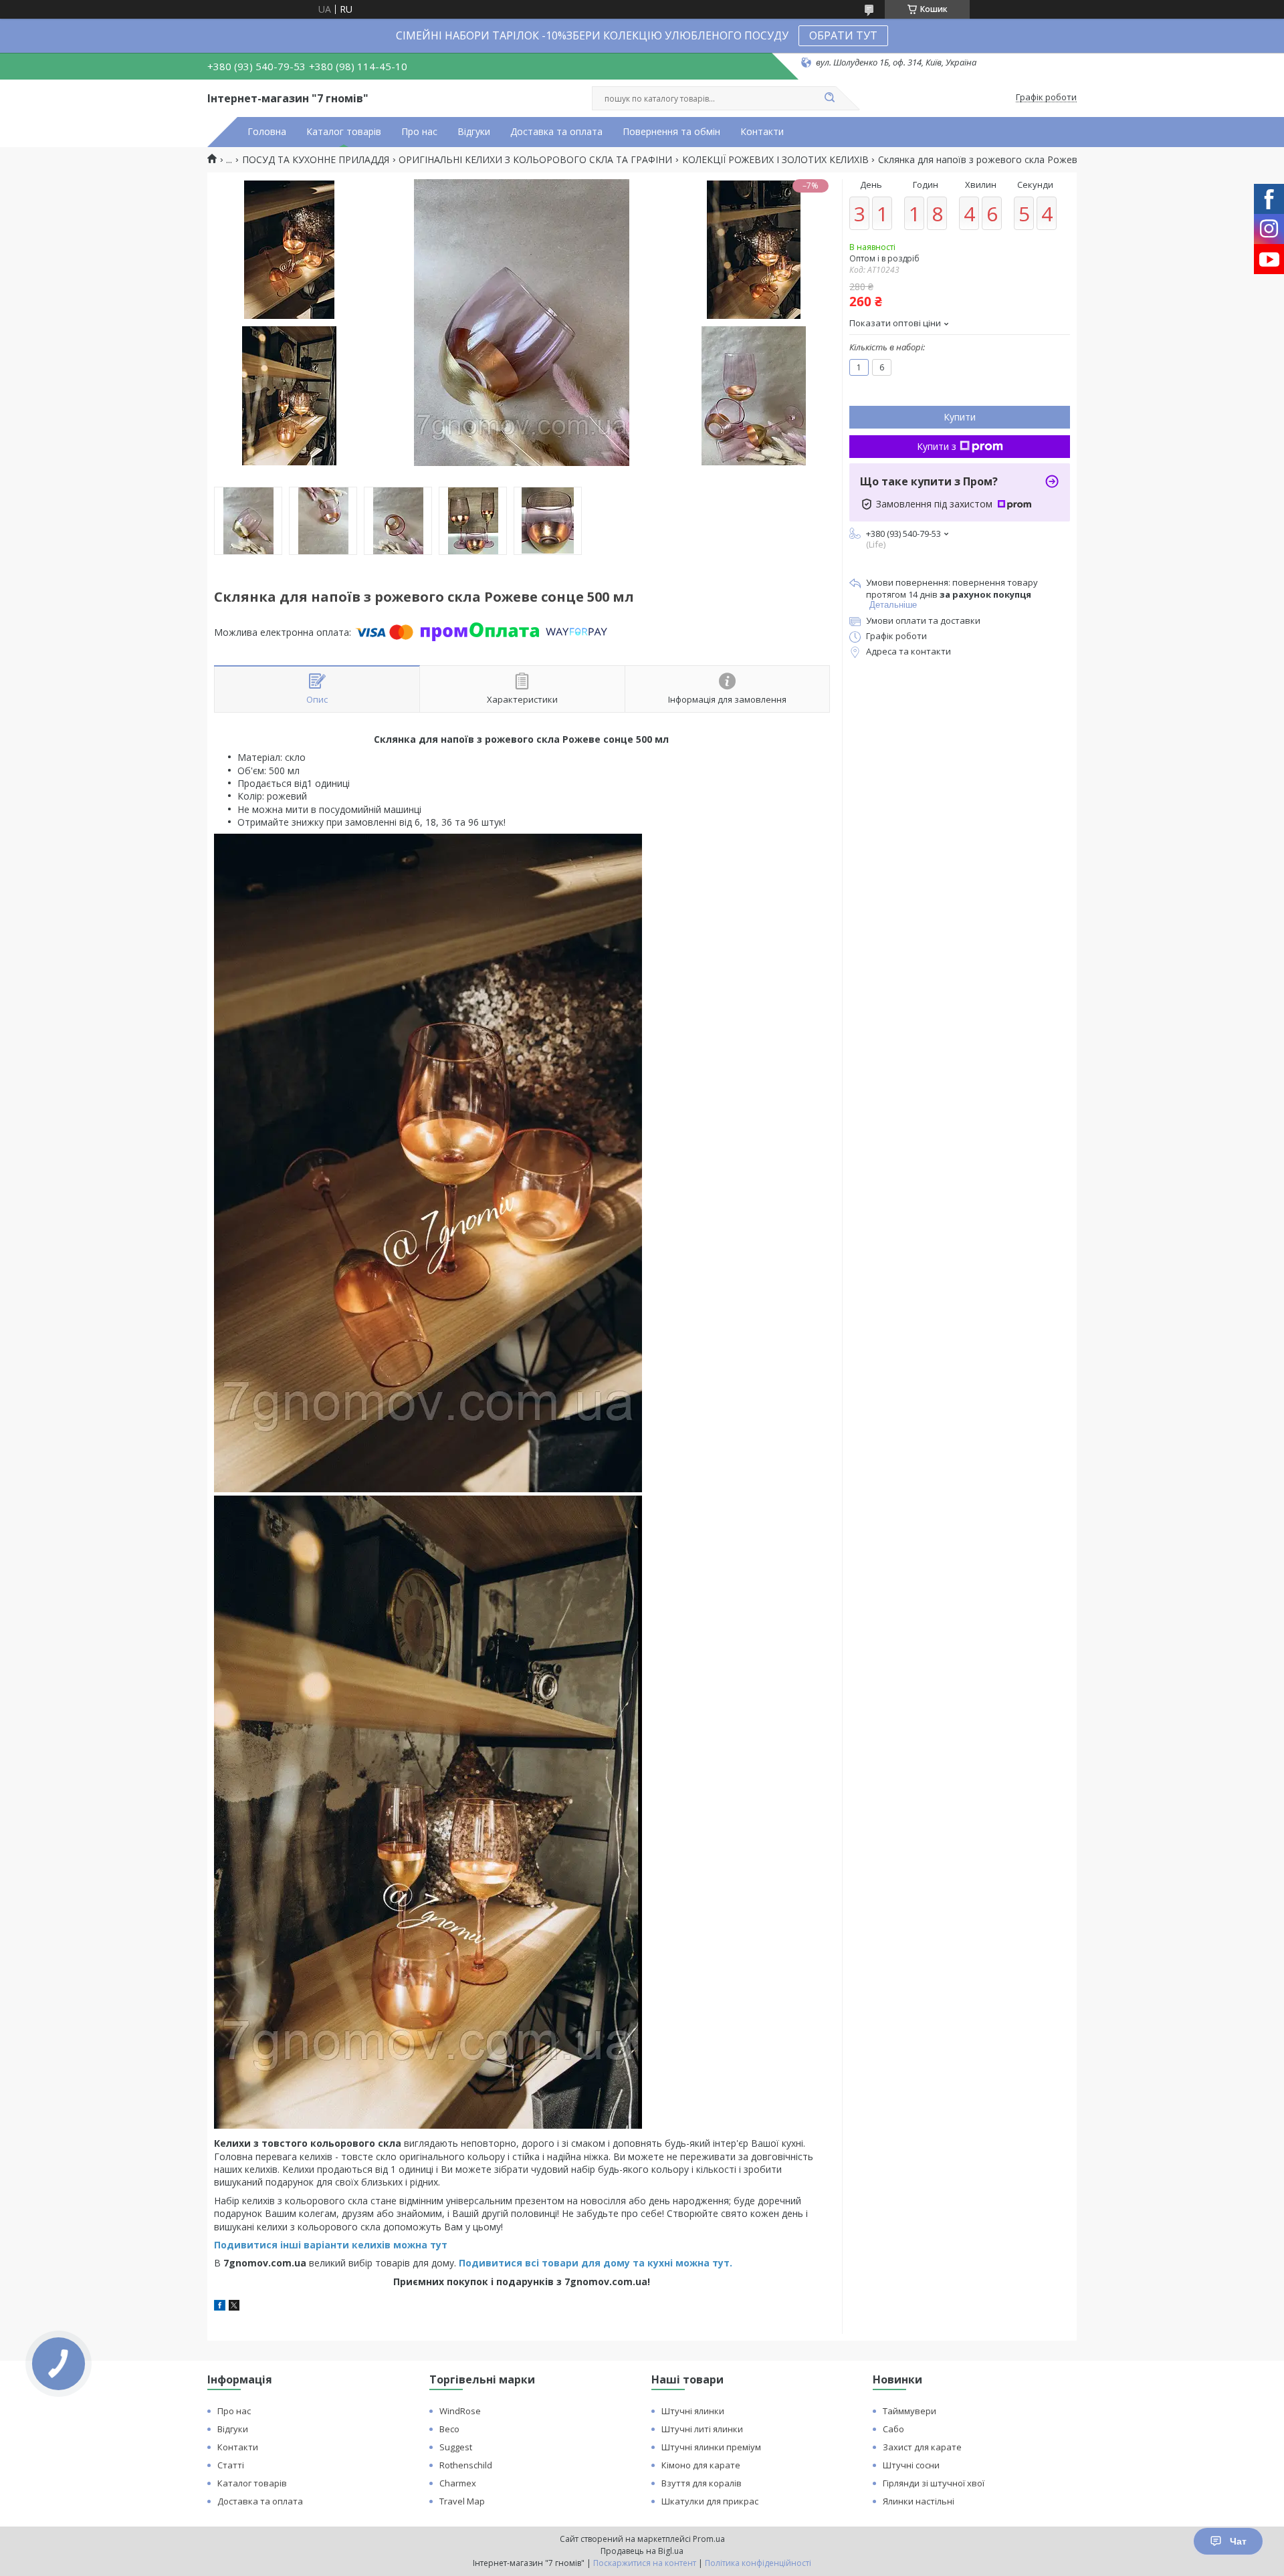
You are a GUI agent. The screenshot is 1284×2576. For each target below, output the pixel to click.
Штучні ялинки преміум (711, 2447)
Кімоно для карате (701, 2465)
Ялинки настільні (919, 2501)
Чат (1238, 2541)
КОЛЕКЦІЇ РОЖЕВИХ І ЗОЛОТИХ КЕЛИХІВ (775, 160)
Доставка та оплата (556, 132)
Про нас (419, 132)
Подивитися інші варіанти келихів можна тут (331, 2245)
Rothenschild (466, 2465)
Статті (231, 2465)
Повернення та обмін (671, 132)
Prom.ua (709, 2539)
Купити (960, 417)
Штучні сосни (911, 2465)
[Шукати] (829, 98)
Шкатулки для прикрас (710, 2501)
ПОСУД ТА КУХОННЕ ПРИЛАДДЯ (316, 160)
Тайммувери (909, 2411)
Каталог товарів (344, 132)
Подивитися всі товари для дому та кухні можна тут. (596, 2263)
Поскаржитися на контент (645, 2563)
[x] (234, 2307)
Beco (449, 2429)
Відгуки (474, 132)
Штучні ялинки (693, 2411)
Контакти (762, 132)
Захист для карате (922, 2447)
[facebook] (220, 2307)
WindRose (460, 2411)
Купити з (937, 446)
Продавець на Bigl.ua (642, 2551)
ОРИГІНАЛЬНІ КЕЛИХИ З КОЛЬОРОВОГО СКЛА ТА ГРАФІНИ (535, 160)
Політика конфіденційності (758, 2563)
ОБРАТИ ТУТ (843, 35)
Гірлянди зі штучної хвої (934, 2483)
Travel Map (462, 2501)
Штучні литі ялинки (702, 2429)
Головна (267, 132)
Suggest (456, 2447)
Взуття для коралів (702, 2483)
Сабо (893, 2429)
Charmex (458, 2483)
